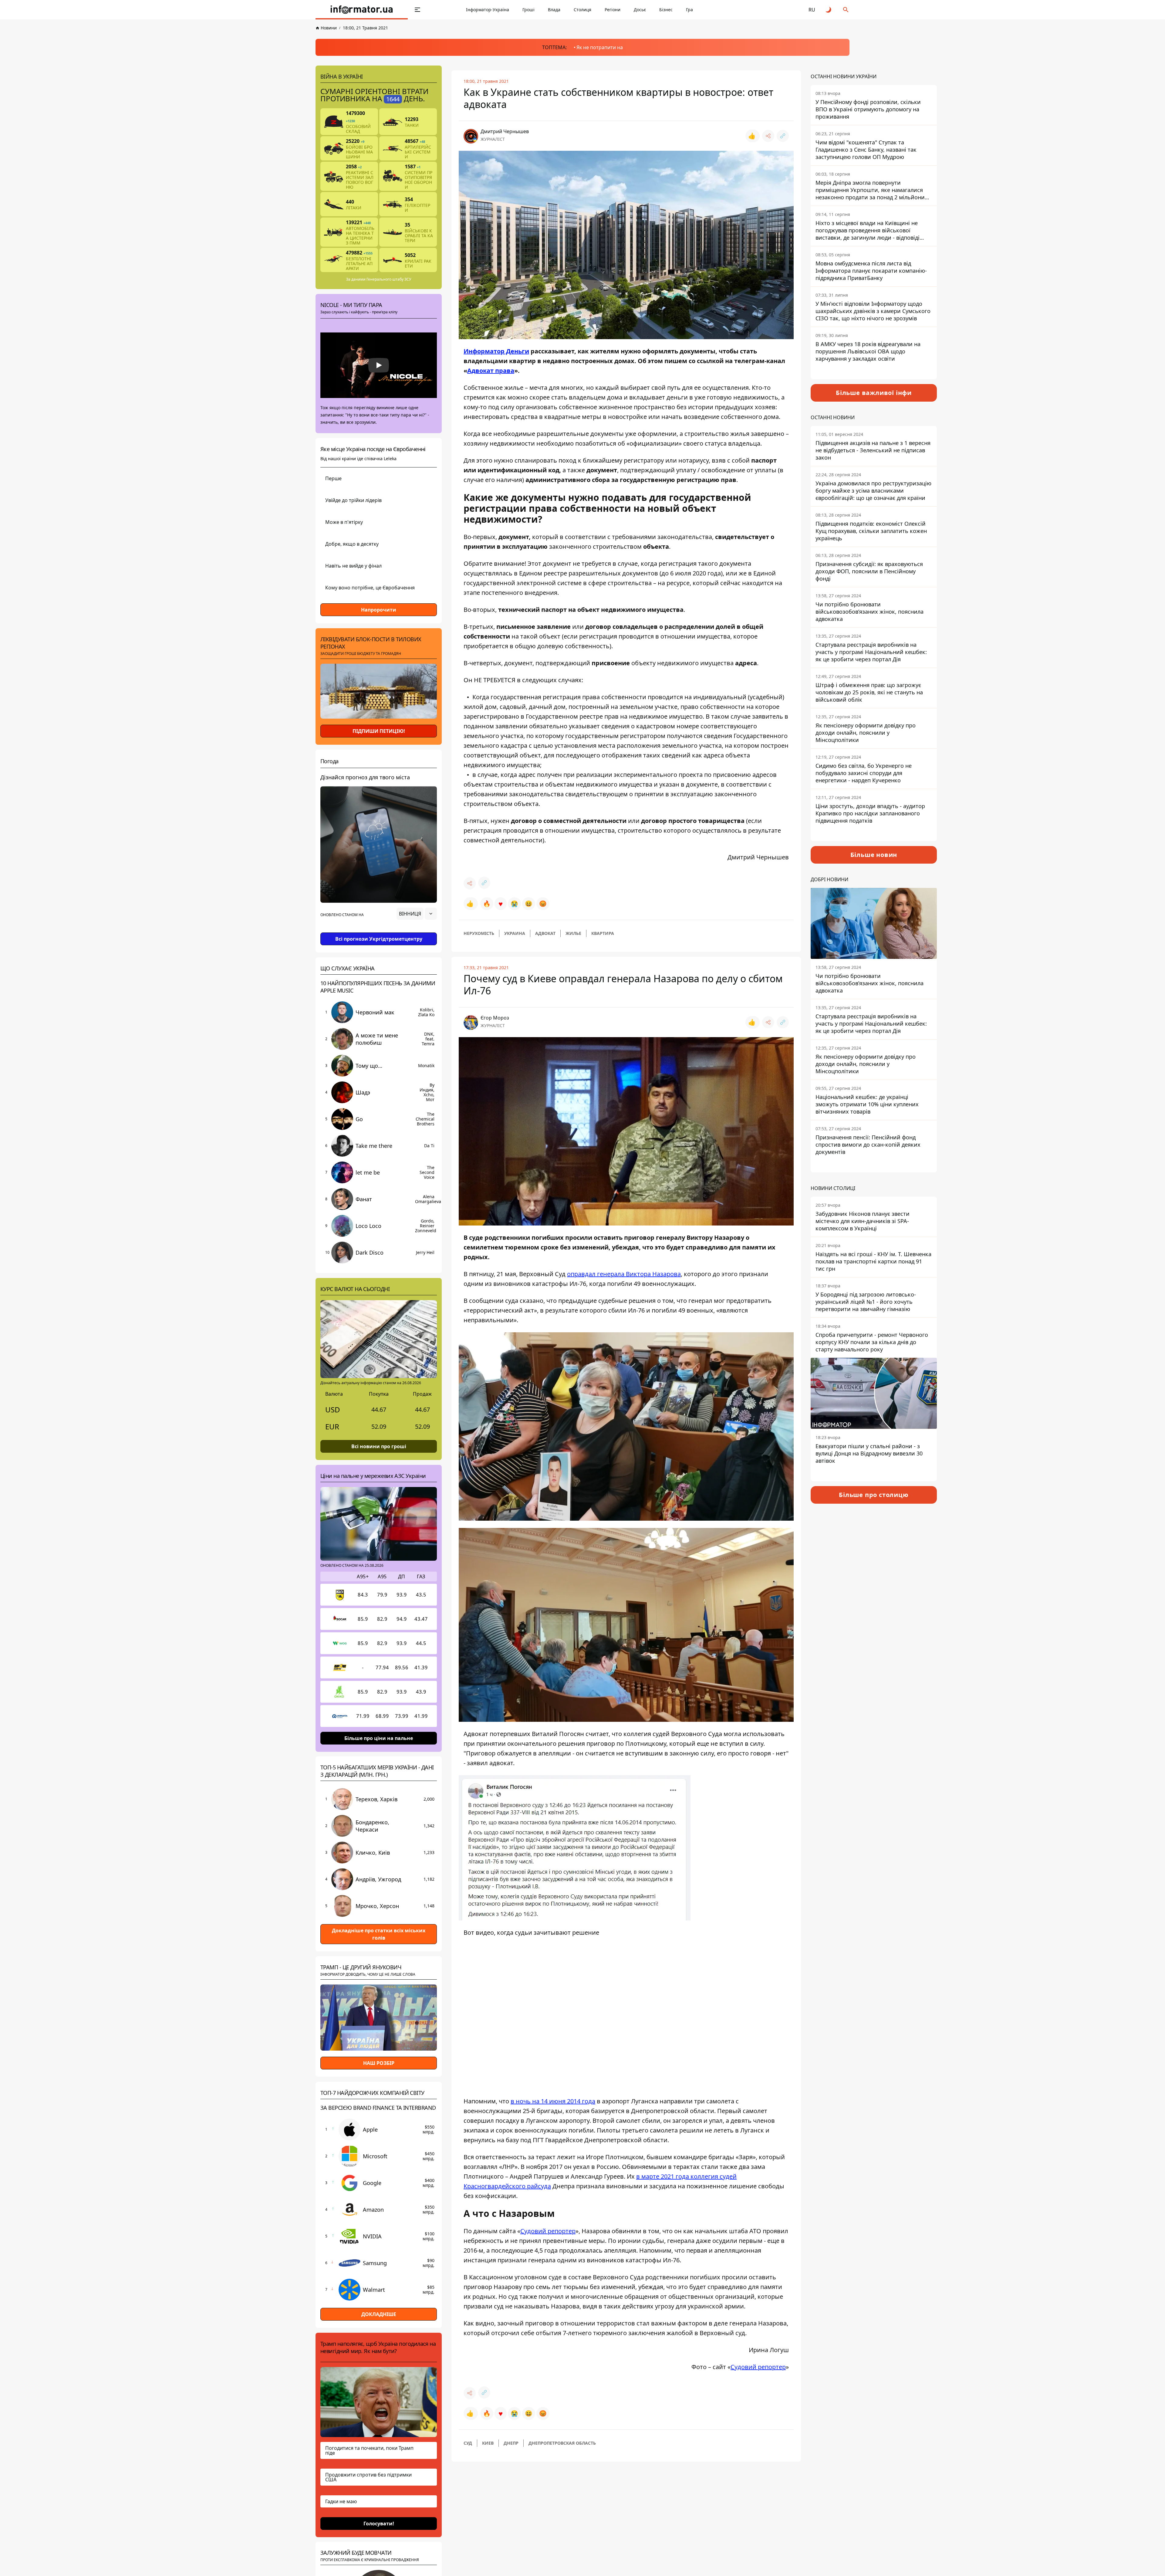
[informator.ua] (362, 10)
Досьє (640, 10)
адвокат (545, 933)
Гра (689, 10)
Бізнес (666, 10)
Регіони (613, 10)
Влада (554, 10)
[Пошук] (846, 10)
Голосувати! (379, 2523)
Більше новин (874, 855)
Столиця (582, 10)
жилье (573, 933)
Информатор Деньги (496, 351)
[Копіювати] (783, 136)
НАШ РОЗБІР (379, 2063)
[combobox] (417, 914)
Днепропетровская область (562, 2443)
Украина (515, 933)
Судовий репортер (548, 2231)
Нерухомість (479, 933)
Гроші (528, 10)
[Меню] (417, 10)
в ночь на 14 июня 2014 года (553, 2101)
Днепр (511, 2443)
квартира (603, 933)
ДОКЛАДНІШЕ (379, 2314)
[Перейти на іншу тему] (829, 10)
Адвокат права (491, 371)
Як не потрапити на (600, 47)
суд (468, 2443)
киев (488, 2443)
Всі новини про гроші (379, 1446)
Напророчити (379, 610)
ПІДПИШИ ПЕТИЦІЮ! (379, 731)
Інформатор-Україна (488, 10)
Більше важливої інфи (874, 393)
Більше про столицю (874, 1495)
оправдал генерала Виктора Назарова (624, 1274)
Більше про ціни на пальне (379, 1738)
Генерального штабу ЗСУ (389, 279)
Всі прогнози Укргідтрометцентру (379, 939)
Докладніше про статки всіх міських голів (379, 1934)
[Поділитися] (768, 136)
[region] (379, 931)
